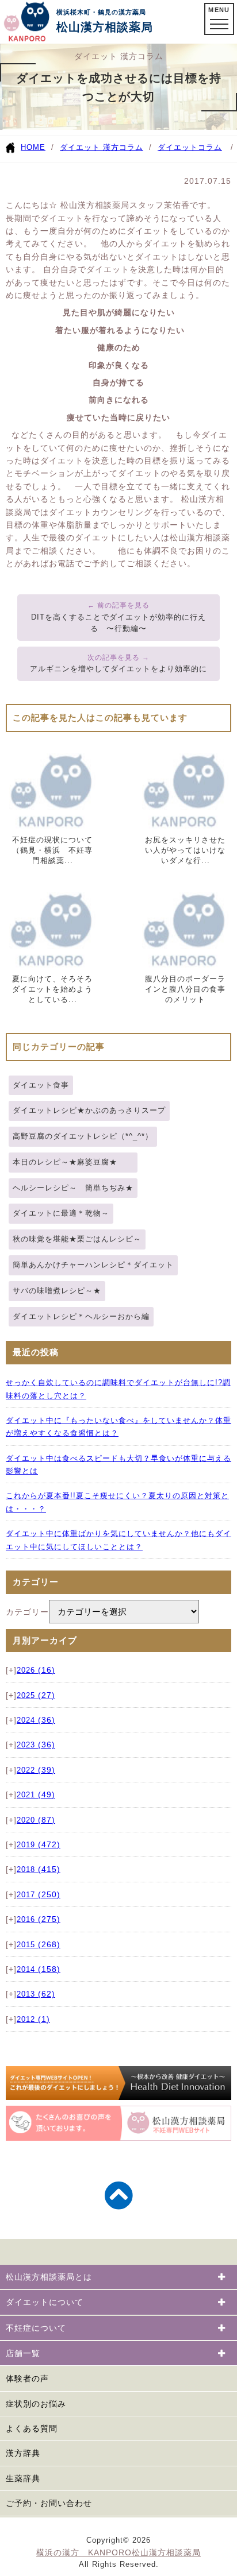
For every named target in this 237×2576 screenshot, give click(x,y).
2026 (36, 1670)
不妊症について (36, 2328)
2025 (36, 1696)
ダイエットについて (45, 2302)
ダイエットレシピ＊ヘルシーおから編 (81, 1316)
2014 (39, 1970)
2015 (39, 1945)
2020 (36, 1820)
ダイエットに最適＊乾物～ (61, 1213)
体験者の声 (27, 2378)
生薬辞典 (23, 2478)
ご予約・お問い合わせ (49, 2503)
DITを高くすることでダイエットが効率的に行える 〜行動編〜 (118, 623)
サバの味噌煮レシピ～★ (57, 1291)
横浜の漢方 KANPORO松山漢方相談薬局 (118, 2552)
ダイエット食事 (41, 1085)
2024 (36, 1720)
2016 (39, 1920)
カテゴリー (27, 1612)
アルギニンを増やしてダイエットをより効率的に (118, 669)
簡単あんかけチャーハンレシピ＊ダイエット (93, 1265)
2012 (33, 2020)
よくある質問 (32, 2428)
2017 (39, 1895)
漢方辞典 (23, 2453)
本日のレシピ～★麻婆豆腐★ (73, 1162)
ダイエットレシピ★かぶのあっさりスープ (89, 1110)
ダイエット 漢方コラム (102, 147)
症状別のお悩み (36, 2404)
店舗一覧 (23, 2353)
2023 (36, 1745)
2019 (39, 1845)
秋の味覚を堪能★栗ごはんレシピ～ (77, 1239)
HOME (33, 147)
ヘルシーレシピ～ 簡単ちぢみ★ (73, 1188)
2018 (39, 1870)
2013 (36, 1994)
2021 (36, 1795)
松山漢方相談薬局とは (49, 2277)
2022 (36, 1770)
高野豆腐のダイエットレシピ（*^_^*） (83, 1136)
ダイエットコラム (190, 147)
